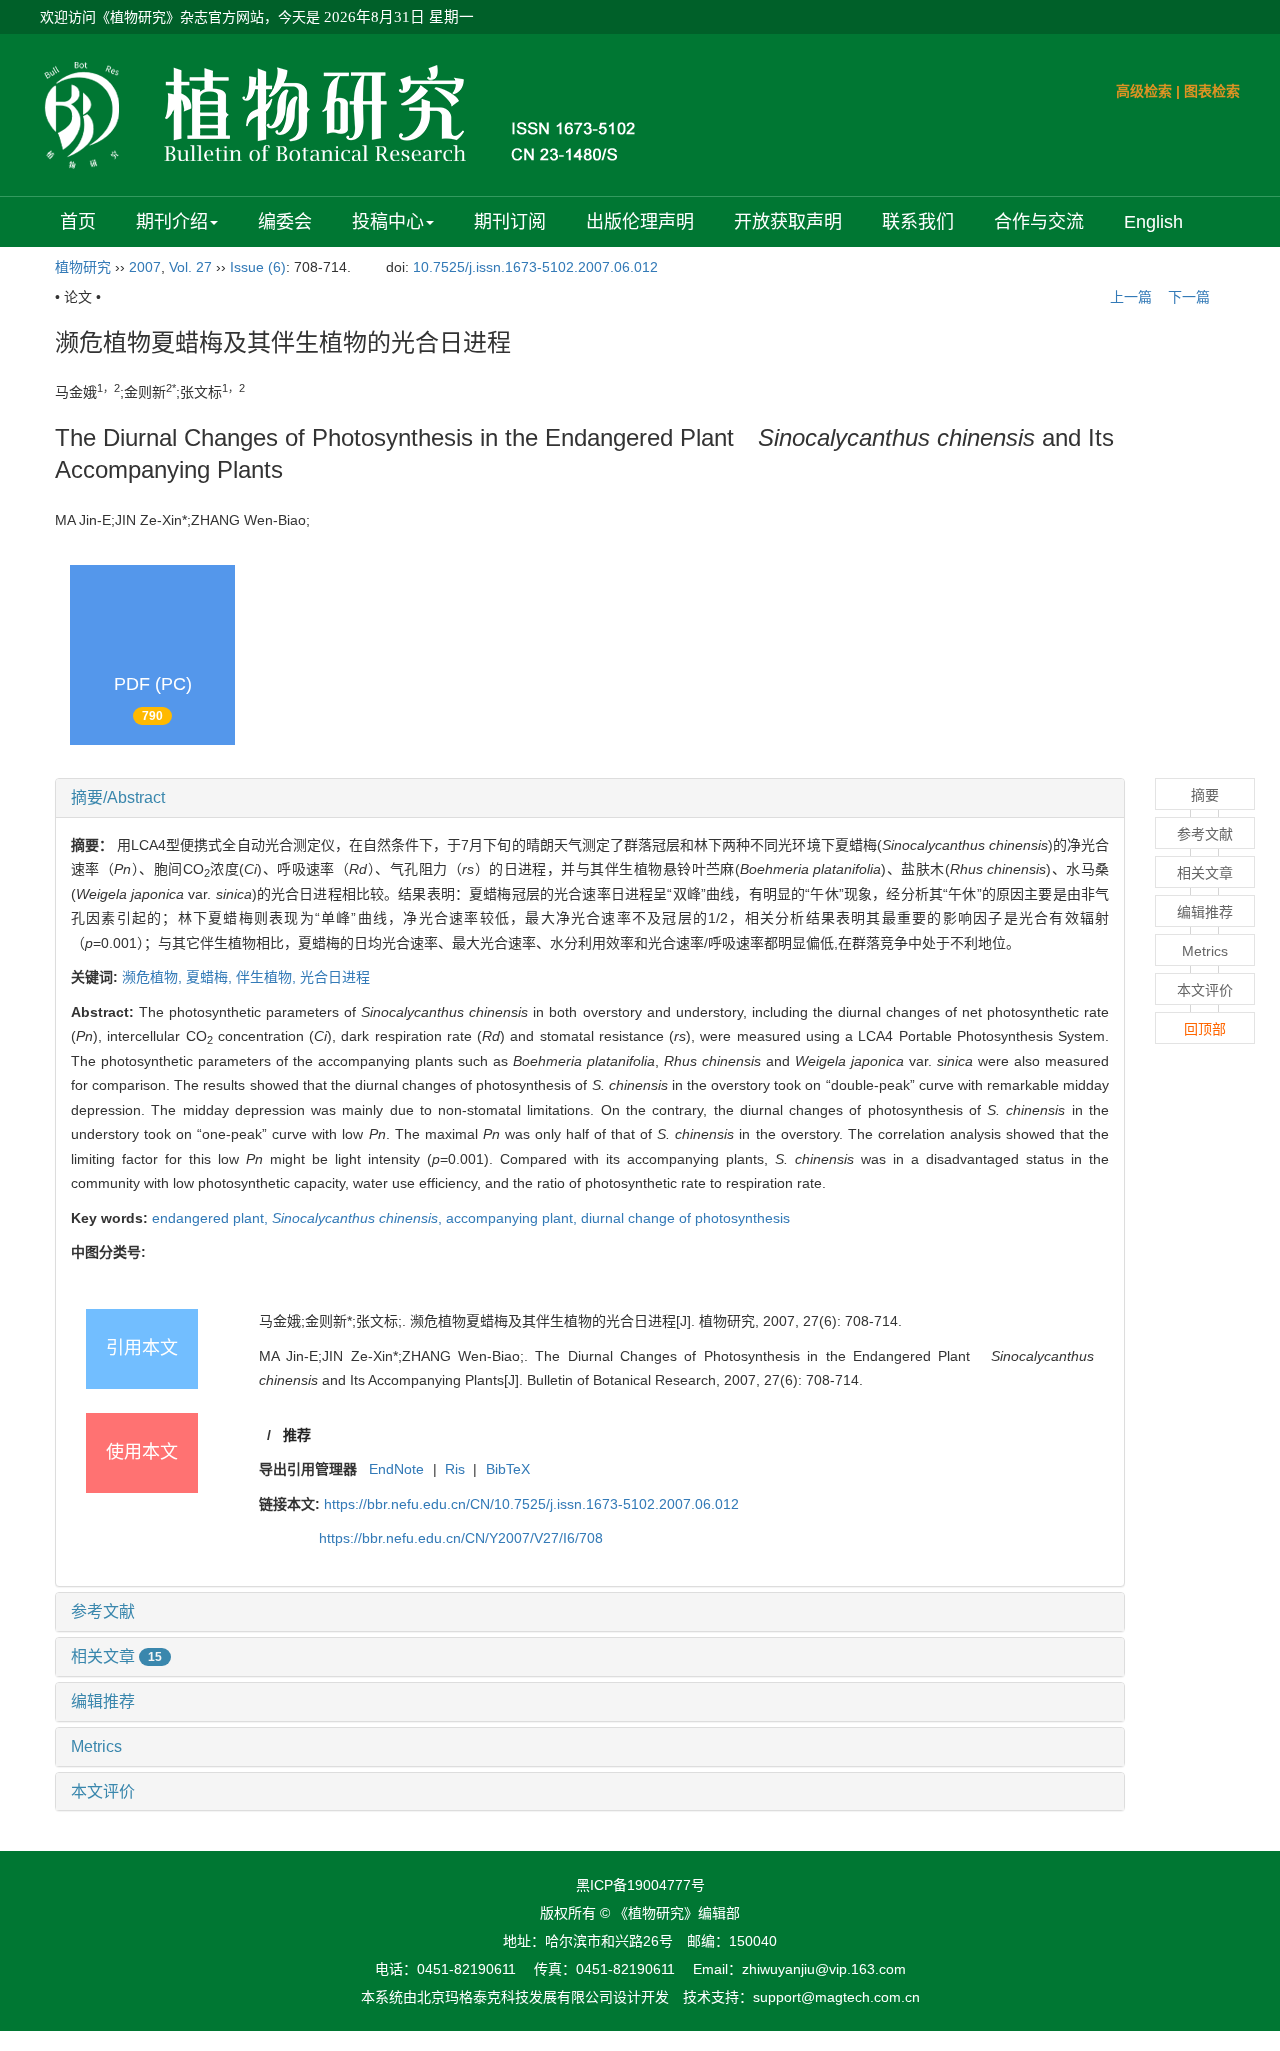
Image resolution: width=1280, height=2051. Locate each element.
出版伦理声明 (640, 222)
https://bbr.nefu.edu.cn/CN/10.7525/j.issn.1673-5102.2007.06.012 (531, 1504)
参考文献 (103, 1611)
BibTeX (508, 1469)
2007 (145, 267)
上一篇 (1129, 297)
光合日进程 (335, 977)
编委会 (285, 222)
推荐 (297, 1435)
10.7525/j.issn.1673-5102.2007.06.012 (535, 267)
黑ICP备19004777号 (640, 1885)
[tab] (590, 798)
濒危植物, (154, 977)
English (1153, 222)
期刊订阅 (510, 222)
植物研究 (83, 267)
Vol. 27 (190, 267)
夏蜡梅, (211, 977)
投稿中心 (388, 222)
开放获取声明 (788, 222)
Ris (455, 1469)
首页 (78, 222)
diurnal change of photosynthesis (685, 1218)
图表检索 (1212, 91)
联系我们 (918, 222)
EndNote (396, 1469)
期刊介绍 (172, 222)
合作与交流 (1039, 222)
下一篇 (1191, 297)
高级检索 (1144, 91)
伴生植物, (268, 977)
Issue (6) (258, 267)
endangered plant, (212, 1218)
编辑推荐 (103, 1701)
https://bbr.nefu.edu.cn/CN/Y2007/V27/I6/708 (461, 1538)
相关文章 (116, 1656)
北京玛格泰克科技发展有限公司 (515, 1997)
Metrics (96, 1746)
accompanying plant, (513, 1218)
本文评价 (103, 1791)
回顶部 (1205, 1029)
